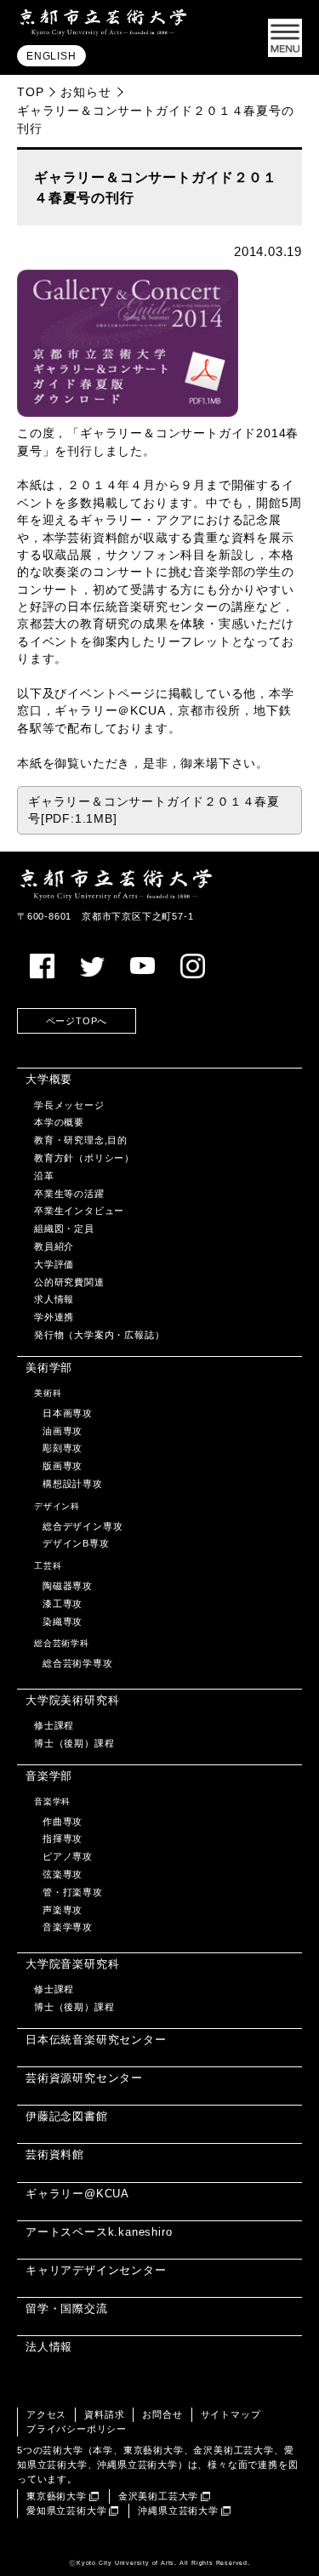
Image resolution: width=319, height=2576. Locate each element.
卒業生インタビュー (79, 1211)
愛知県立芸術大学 (66, 2510)
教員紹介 (54, 1246)
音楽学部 (49, 1776)
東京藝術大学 (57, 2496)
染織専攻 (63, 1621)
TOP (30, 92)
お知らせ (85, 92)
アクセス (46, 2414)
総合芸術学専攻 (78, 1663)
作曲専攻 (63, 1821)
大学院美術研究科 (72, 1700)
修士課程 (54, 1725)
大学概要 (49, 1079)
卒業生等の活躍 (69, 1194)
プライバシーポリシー (77, 2429)
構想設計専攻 (73, 1484)
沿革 (44, 1176)
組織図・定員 (64, 1228)
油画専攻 (63, 1431)
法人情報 (49, 2347)
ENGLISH (51, 56)
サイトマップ (231, 2414)
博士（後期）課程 (74, 1743)
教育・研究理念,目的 (81, 1140)
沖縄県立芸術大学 (178, 2510)
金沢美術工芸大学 (158, 2496)
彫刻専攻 (63, 1448)
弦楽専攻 (63, 1874)
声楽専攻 (63, 1910)
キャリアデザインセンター (96, 2270)
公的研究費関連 (69, 1282)
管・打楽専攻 (73, 1892)
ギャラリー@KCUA (77, 2194)
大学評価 (54, 1264)
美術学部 (49, 1368)
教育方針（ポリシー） (84, 1158)
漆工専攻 (63, 1604)
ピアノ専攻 (68, 1856)
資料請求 (104, 2414)
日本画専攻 (68, 1413)
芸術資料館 (55, 2154)
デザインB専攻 (76, 1543)
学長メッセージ (69, 1105)
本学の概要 (59, 1122)
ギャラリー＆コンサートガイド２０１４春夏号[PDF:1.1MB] (154, 810)
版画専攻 (63, 1466)
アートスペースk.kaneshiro (99, 2232)
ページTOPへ (77, 1021)
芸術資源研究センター (84, 2078)
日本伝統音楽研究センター (96, 2040)
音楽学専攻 (68, 1927)
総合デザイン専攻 (83, 1526)
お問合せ (162, 2414)
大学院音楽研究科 (72, 1964)
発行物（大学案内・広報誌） (99, 1335)
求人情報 (54, 1299)
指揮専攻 (63, 1838)
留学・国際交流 (67, 2308)
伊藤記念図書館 (67, 2116)
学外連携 (54, 1317)
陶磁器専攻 (68, 1586)
